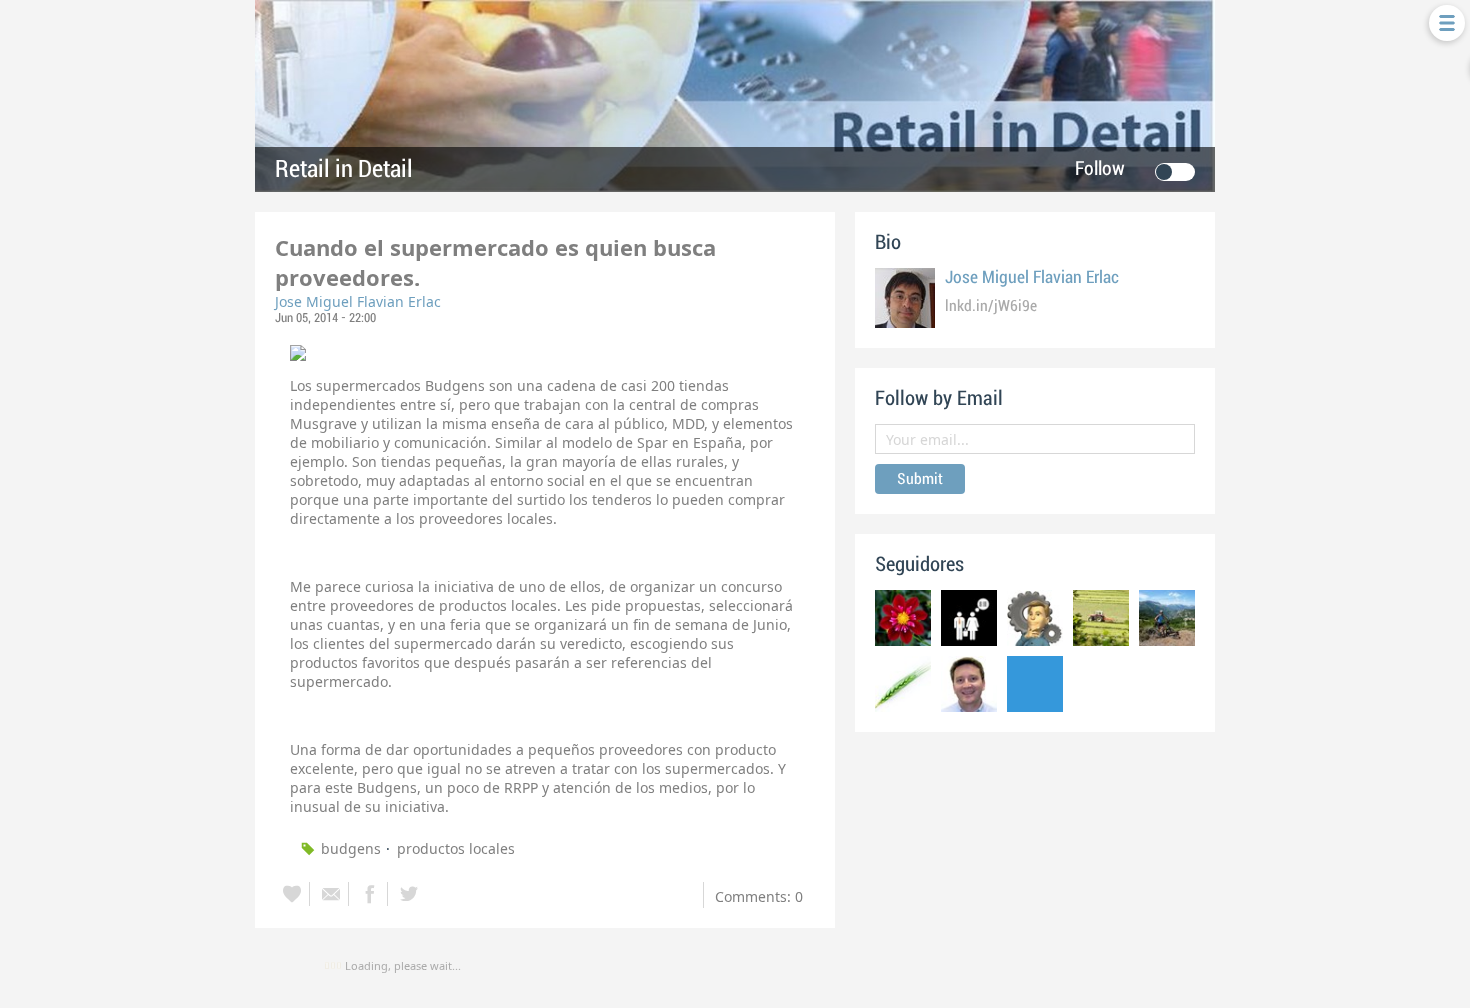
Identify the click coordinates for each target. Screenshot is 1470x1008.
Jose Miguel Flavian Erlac (358, 301)
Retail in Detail (344, 169)
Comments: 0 (759, 896)
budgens (351, 848)
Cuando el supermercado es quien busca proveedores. (495, 262)
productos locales (456, 848)
